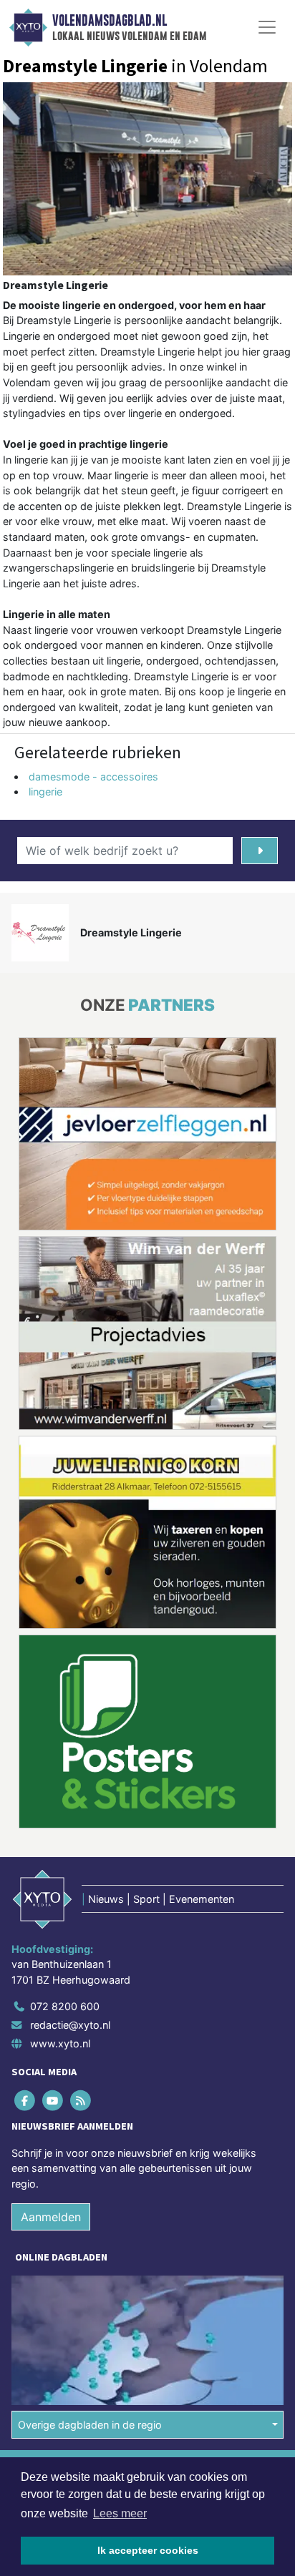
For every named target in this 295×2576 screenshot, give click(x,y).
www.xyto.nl (60, 2043)
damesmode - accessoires (93, 777)
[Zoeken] (260, 851)
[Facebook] (25, 2100)
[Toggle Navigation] (267, 27)
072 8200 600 (65, 2006)
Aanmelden (51, 2216)
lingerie (45, 792)
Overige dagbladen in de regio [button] (90, 2425)
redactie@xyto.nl (70, 2025)
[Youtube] (53, 2100)
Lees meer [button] (120, 2513)
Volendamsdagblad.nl (110, 21)
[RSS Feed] (81, 2100)
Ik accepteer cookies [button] (148, 2550)
